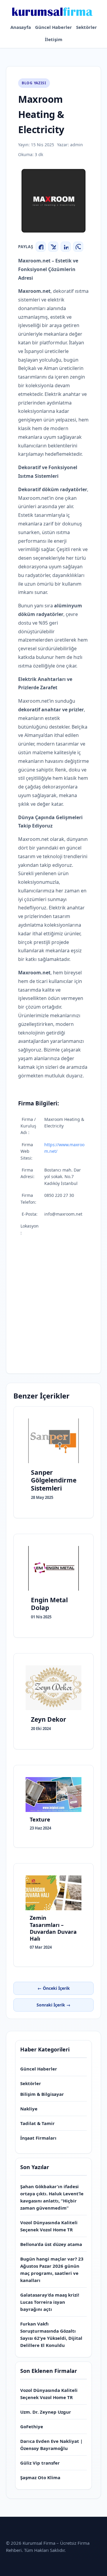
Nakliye (29, 2109)
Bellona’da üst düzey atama (51, 2244)
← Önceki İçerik (54, 1988)
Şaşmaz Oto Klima (40, 2477)
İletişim (54, 39)
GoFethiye (32, 2426)
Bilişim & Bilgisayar (42, 2094)
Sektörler (86, 27)
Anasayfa (21, 27)
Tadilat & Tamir (37, 2123)
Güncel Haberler (53, 27)
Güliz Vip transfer (40, 2463)
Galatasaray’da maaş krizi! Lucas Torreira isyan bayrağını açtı (50, 2302)
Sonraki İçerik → (53, 2005)
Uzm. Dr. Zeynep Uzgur (46, 2412)
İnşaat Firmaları (38, 2138)
